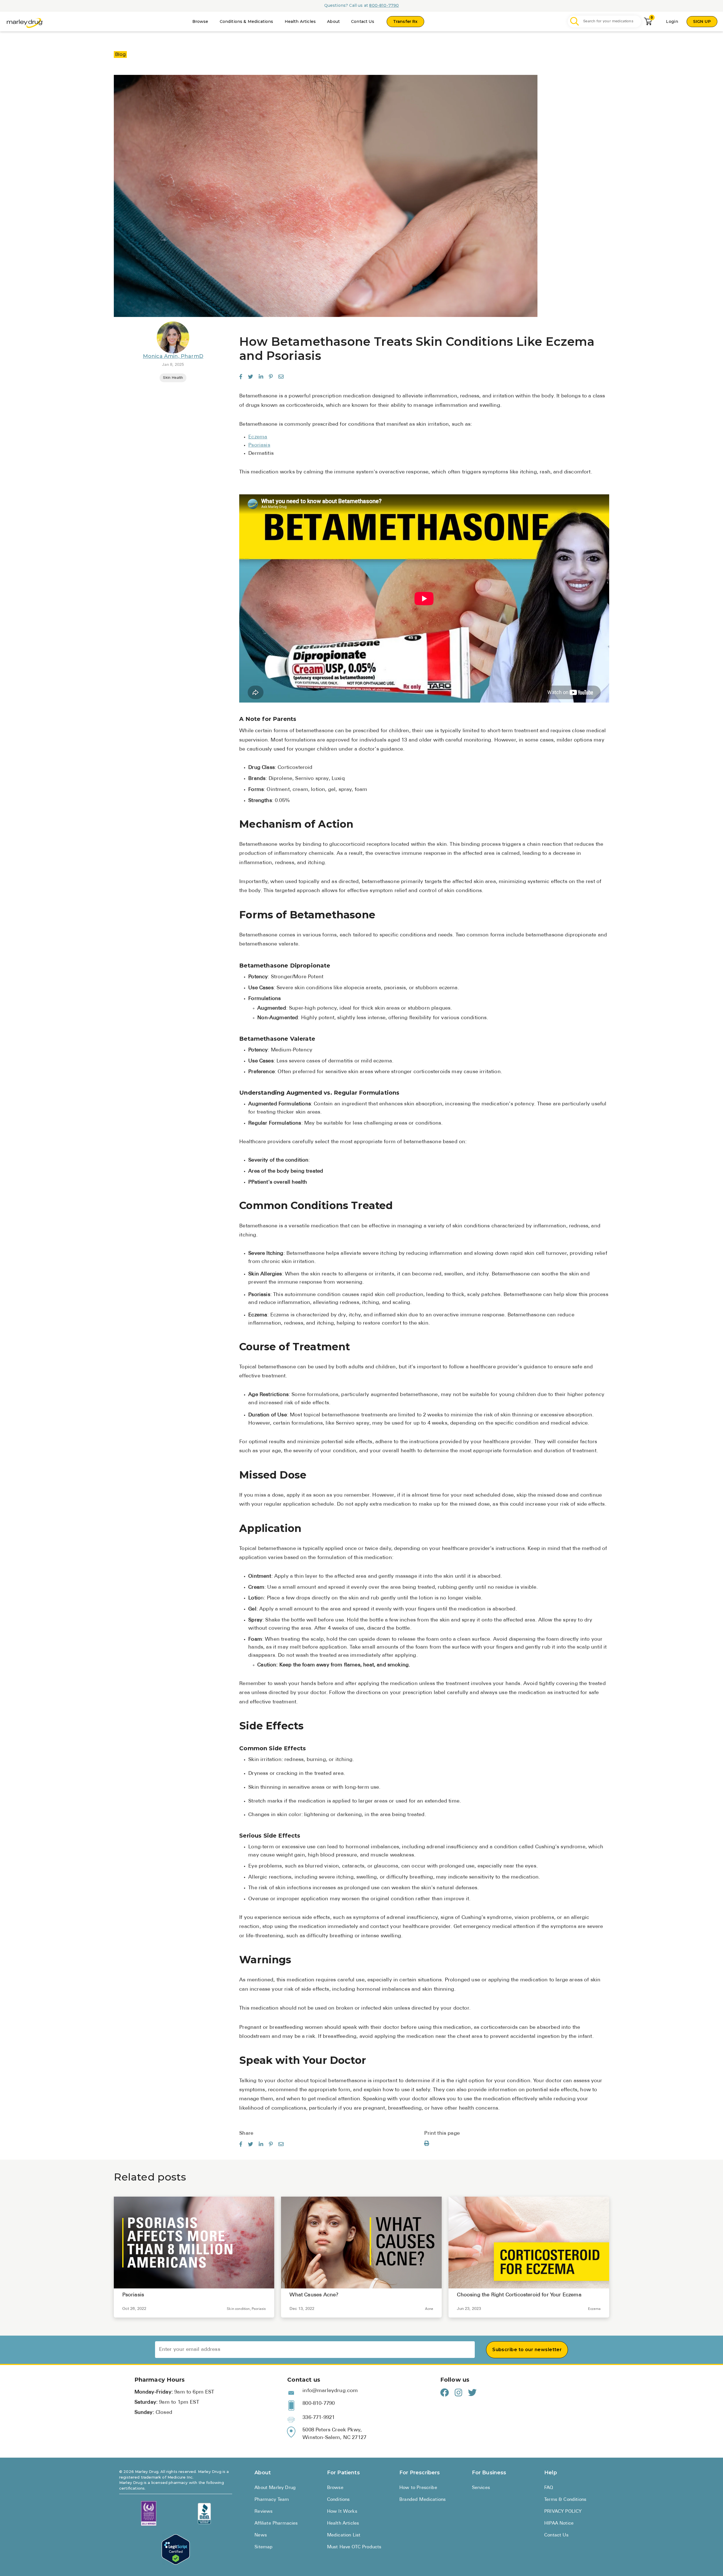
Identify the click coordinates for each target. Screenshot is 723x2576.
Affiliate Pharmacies (276, 2523)
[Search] (575, 22)
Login (672, 21)
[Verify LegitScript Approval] (176, 2550)
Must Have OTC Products (354, 2547)
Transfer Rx (405, 21)
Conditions (338, 2500)
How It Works (342, 2512)
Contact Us (363, 21)
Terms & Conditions (565, 2500)
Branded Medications (423, 2500)
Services (481, 2488)
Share (246, 2134)
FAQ (549, 2488)
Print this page (442, 2134)
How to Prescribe (418, 2488)
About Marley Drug (275, 2488)
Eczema (258, 437)
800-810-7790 (384, 5)
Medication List (344, 2535)
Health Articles (300, 21)
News (261, 2535)
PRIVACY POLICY (563, 2512)
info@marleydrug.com (330, 2391)
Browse (200, 21)
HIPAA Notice (559, 2523)
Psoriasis (259, 445)
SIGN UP (702, 21)
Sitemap (263, 2547)
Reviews (263, 2512)
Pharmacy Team (272, 2500)
